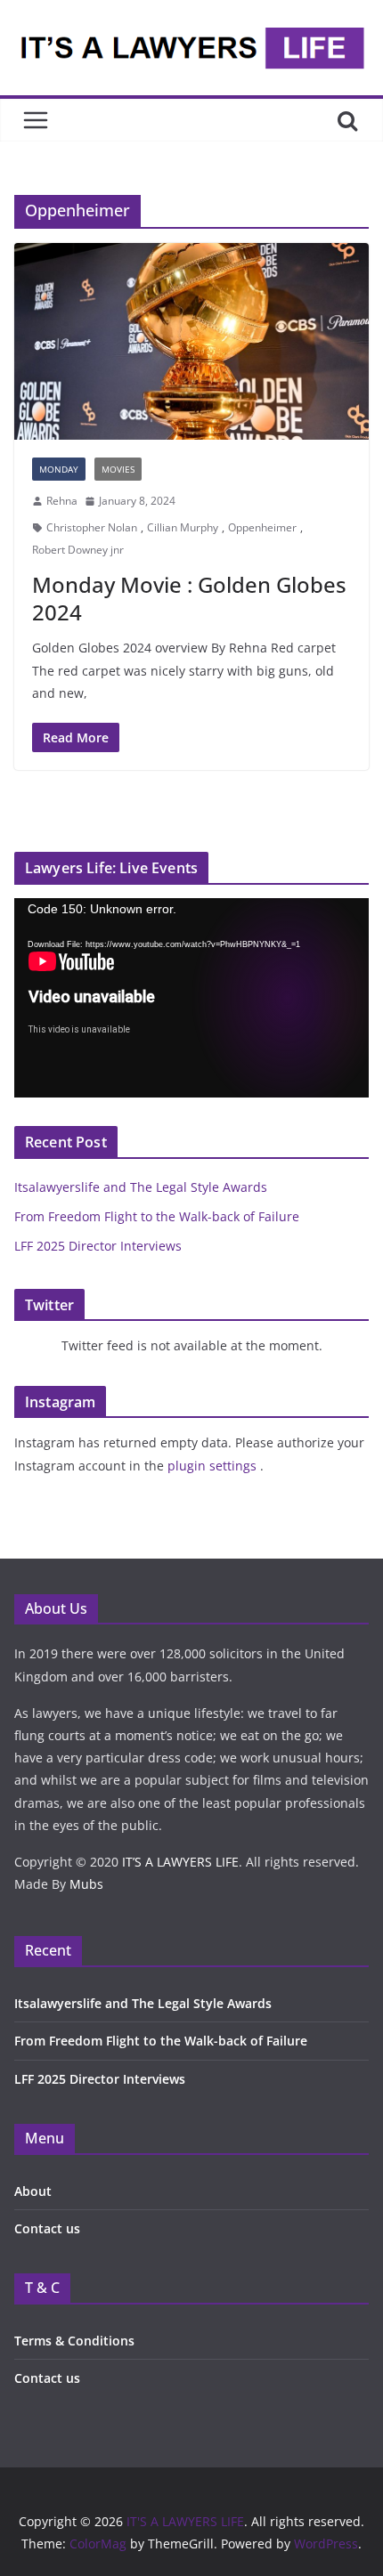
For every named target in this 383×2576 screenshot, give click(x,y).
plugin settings (214, 1466)
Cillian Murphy (183, 527)
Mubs (86, 1884)
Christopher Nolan (92, 527)
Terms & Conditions (74, 2341)
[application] (191, 998)
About (33, 2191)
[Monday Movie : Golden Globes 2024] (191, 341)
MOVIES (118, 469)
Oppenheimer (262, 527)
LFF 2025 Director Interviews (98, 1246)
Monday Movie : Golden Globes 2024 (189, 598)
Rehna (62, 501)
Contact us (47, 2228)
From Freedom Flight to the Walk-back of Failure (157, 1216)
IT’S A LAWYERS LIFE (180, 1862)
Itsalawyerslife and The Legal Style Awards (141, 1187)
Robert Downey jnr (78, 550)
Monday (59, 469)
